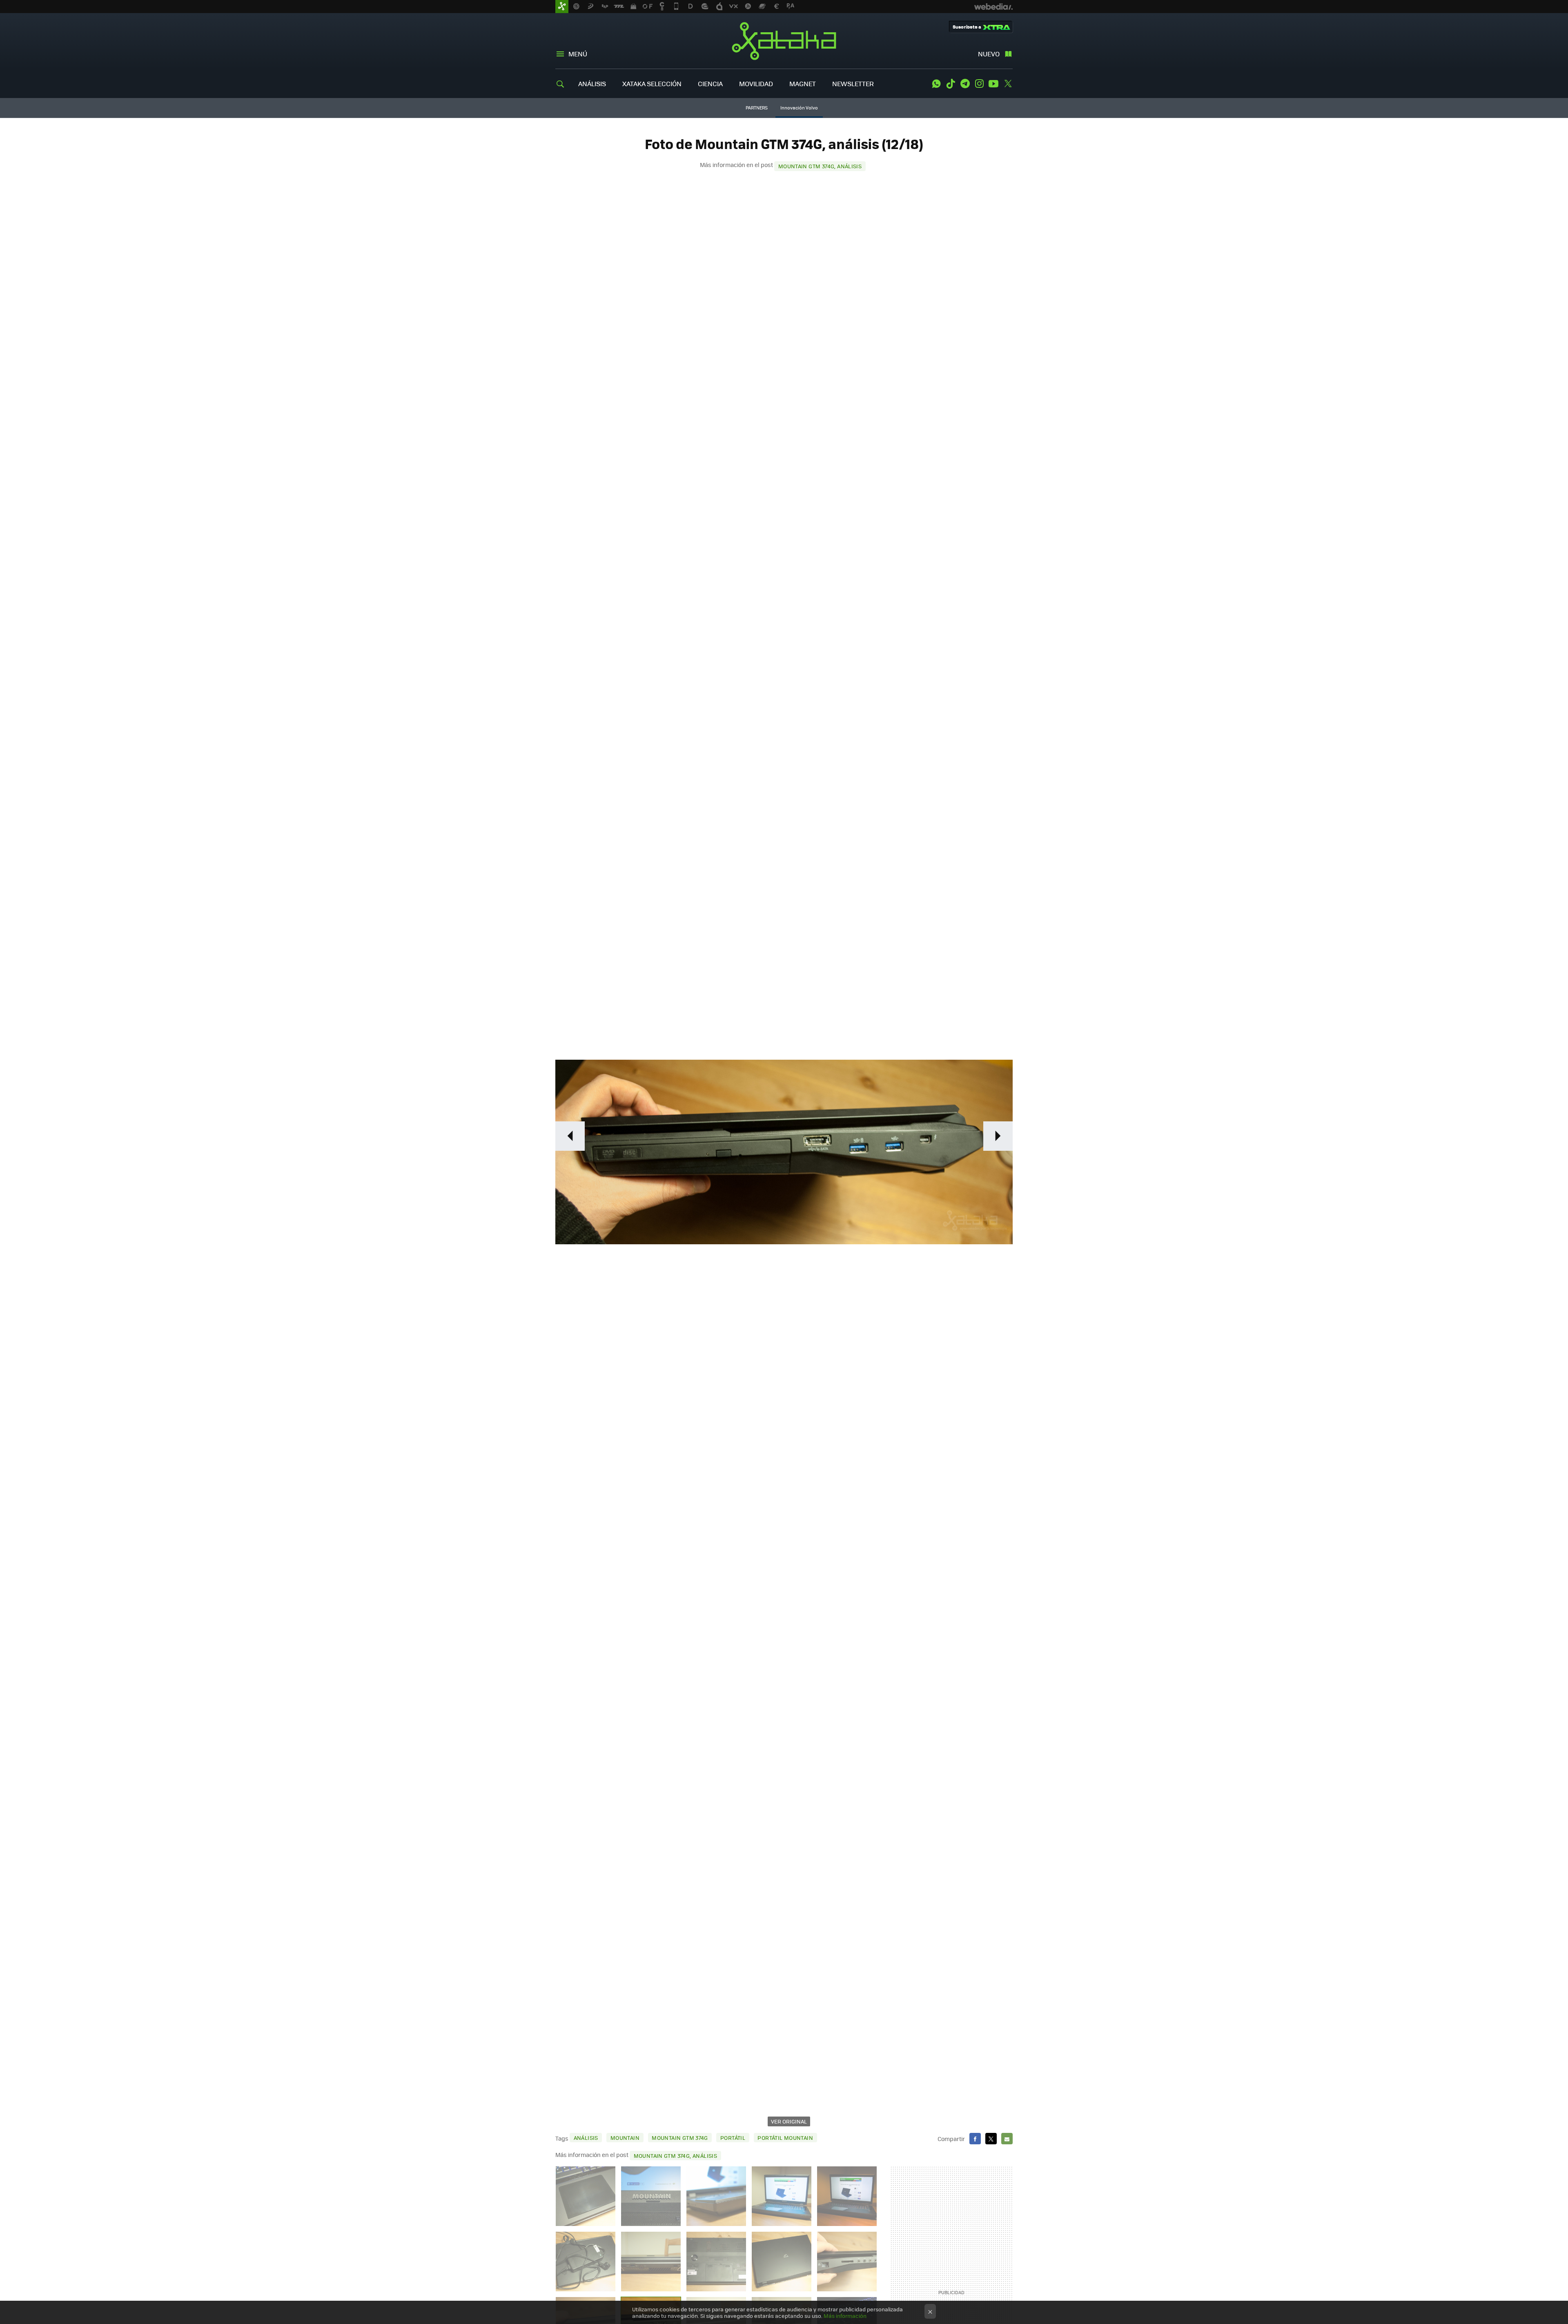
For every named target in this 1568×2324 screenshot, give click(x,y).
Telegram (965, 84)
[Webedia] (993, 7)
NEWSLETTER (853, 84)
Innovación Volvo (799, 108)
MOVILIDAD (756, 84)
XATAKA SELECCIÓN (652, 84)
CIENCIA (710, 84)
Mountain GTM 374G (680, 2138)
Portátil (733, 2138)
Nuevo (989, 54)
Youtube (993, 84)
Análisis (586, 2138)
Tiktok (951, 84)
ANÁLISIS (592, 84)
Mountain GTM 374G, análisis (820, 166)
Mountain (625, 2138)
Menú (578, 54)
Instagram (979, 84)
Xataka (784, 41)
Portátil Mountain (785, 2138)
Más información (845, 2316)
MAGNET (803, 84)
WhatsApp (936, 84)
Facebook (975, 2139)
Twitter (1008, 84)
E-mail (1007, 2139)
